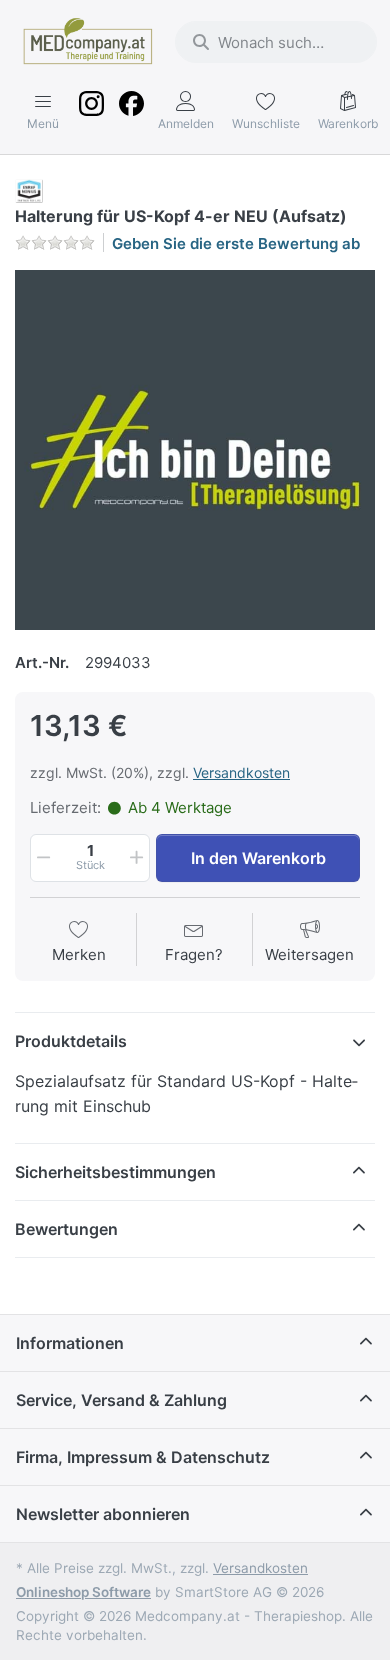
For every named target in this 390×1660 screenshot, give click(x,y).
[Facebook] (131, 112)
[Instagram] (91, 112)
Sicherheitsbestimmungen (115, 1172)
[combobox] (276, 42)
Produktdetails (71, 1041)
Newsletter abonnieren (103, 1514)
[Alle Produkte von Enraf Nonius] (29, 190)
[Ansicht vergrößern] (195, 450)
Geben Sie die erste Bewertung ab (236, 243)
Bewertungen (66, 1229)
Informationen (70, 1343)
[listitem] (195, 450)
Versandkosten (241, 772)
